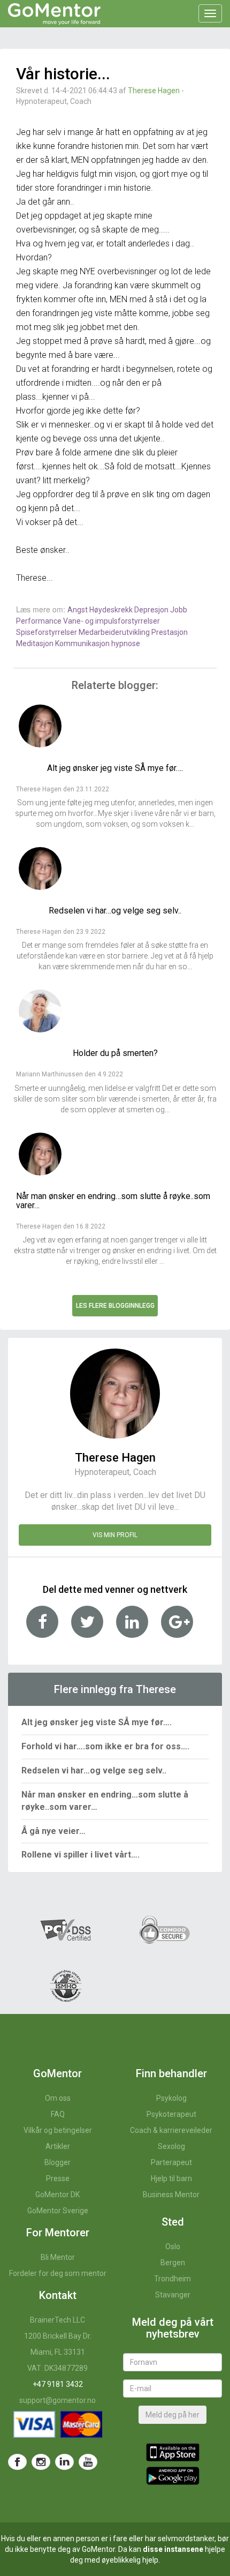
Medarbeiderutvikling (115, 632)
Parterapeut (171, 2162)
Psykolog (171, 2098)
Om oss (58, 2098)
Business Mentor (171, 2195)
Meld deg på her (172, 2415)
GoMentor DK (57, 2195)
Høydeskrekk (112, 610)
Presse (58, 2178)
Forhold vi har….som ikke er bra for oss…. (105, 1746)
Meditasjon (36, 643)
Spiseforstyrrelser (47, 632)
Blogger (57, 2162)
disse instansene (173, 2549)
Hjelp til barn (171, 2178)
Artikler (58, 2146)
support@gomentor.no (57, 2400)
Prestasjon (170, 632)
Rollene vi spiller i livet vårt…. (80, 1855)
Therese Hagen (154, 91)
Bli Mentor (58, 2257)
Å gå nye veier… (53, 1831)
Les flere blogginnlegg (115, 1306)
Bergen (173, 2263)
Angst (78, 610)
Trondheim (172, 2279)
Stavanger (173, 2295)
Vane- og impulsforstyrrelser (112, 621)
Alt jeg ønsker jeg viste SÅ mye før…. (97, 1722)
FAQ (58, 2114)
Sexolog (171, 2146)
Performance (40, 621)
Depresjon (152, 610)
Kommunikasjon (83, 643)
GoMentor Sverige (58, 2211)
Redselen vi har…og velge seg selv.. (94, 1770)
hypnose (126, 643)
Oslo (173, 2246)
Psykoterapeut (171, 2114)
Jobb (179, 610)
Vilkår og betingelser (58, 2130)
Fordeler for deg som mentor (58, 2273)
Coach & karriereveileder (171, 2130)
